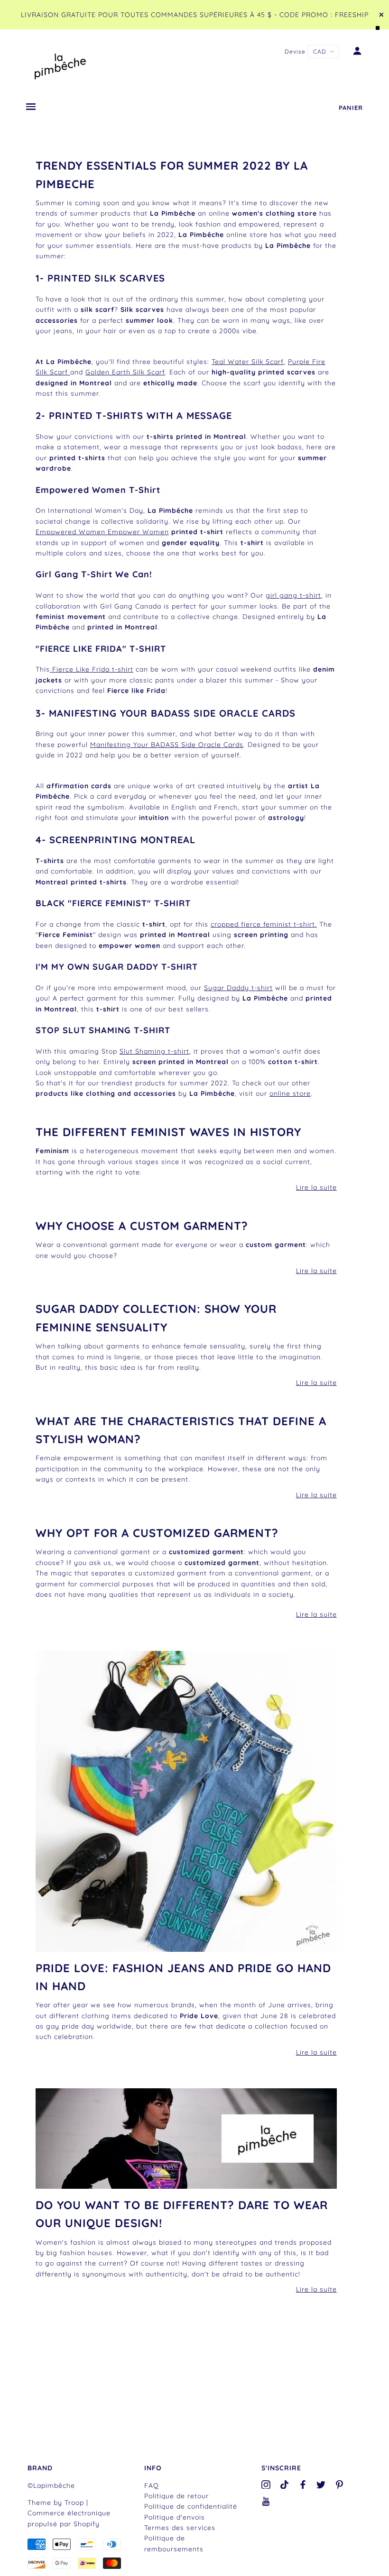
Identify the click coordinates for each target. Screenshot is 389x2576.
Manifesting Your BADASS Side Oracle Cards (167, 745)
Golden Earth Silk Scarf (125, 372)
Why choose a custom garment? (142, 1226)
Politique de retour (176, 2496)
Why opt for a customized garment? (157, 1533)
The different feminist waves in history (168, 1132)
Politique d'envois (175, 2517)
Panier (351, 108)
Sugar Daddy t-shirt (238, 988)
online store (290, 1093)
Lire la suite (316, 1187)
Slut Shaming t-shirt (154, 1051)
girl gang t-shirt (293, 595)
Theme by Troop (56, 2503)
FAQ (152, 2485)
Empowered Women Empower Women (102, 532)
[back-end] (186, 1801)
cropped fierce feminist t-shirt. (264, 924)
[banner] (60, 64)
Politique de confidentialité (191, 2506)
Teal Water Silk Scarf (248, 362)
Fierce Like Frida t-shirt (92, 669)
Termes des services (180, 2528)
